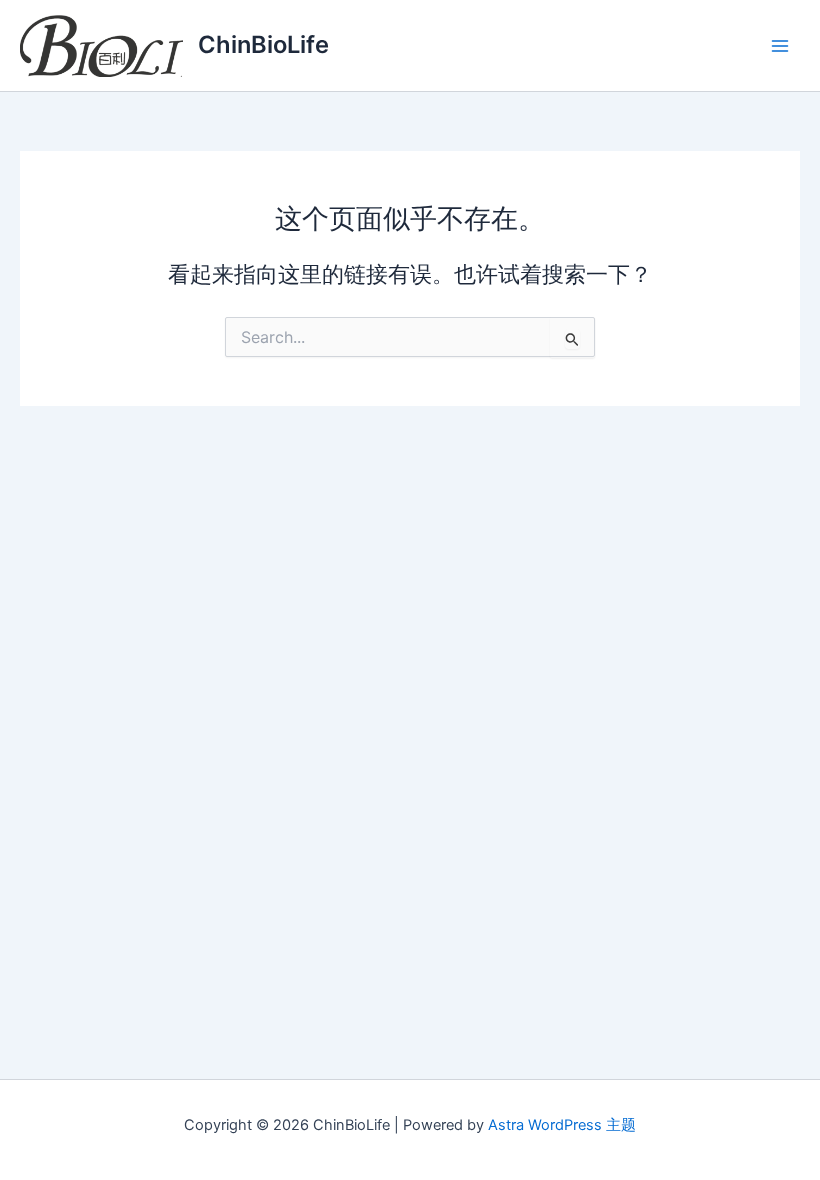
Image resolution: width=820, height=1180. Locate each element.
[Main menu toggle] (780, 45)
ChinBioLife (263, 44)
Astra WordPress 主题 (562, 1125)
